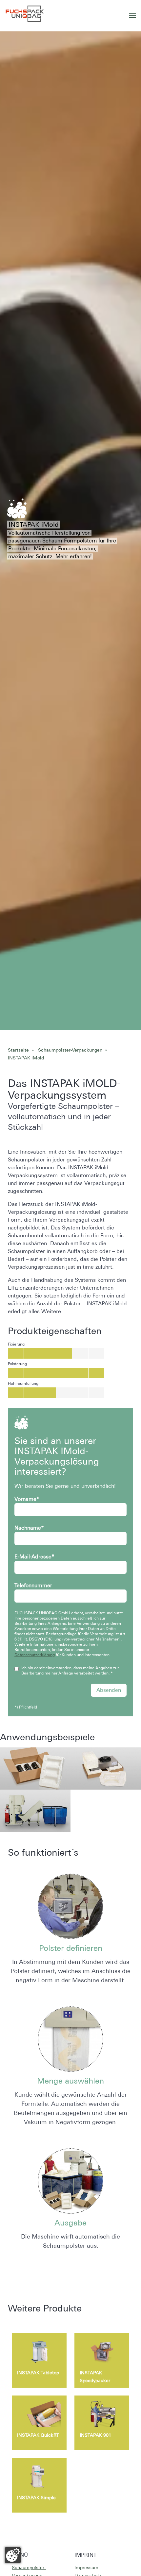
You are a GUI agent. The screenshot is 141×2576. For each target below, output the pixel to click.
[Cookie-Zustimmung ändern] (13, 2555)
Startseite (18, 1050)
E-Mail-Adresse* (34, 1557)
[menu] (132, 16)
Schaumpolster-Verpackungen (70, 1050)
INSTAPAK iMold (26, 1058)
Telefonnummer (33, 1585)
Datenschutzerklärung (35, 1655)
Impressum (86, 2567)
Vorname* (27, 1499)
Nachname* (29, 1528)
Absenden (109, 1690)
